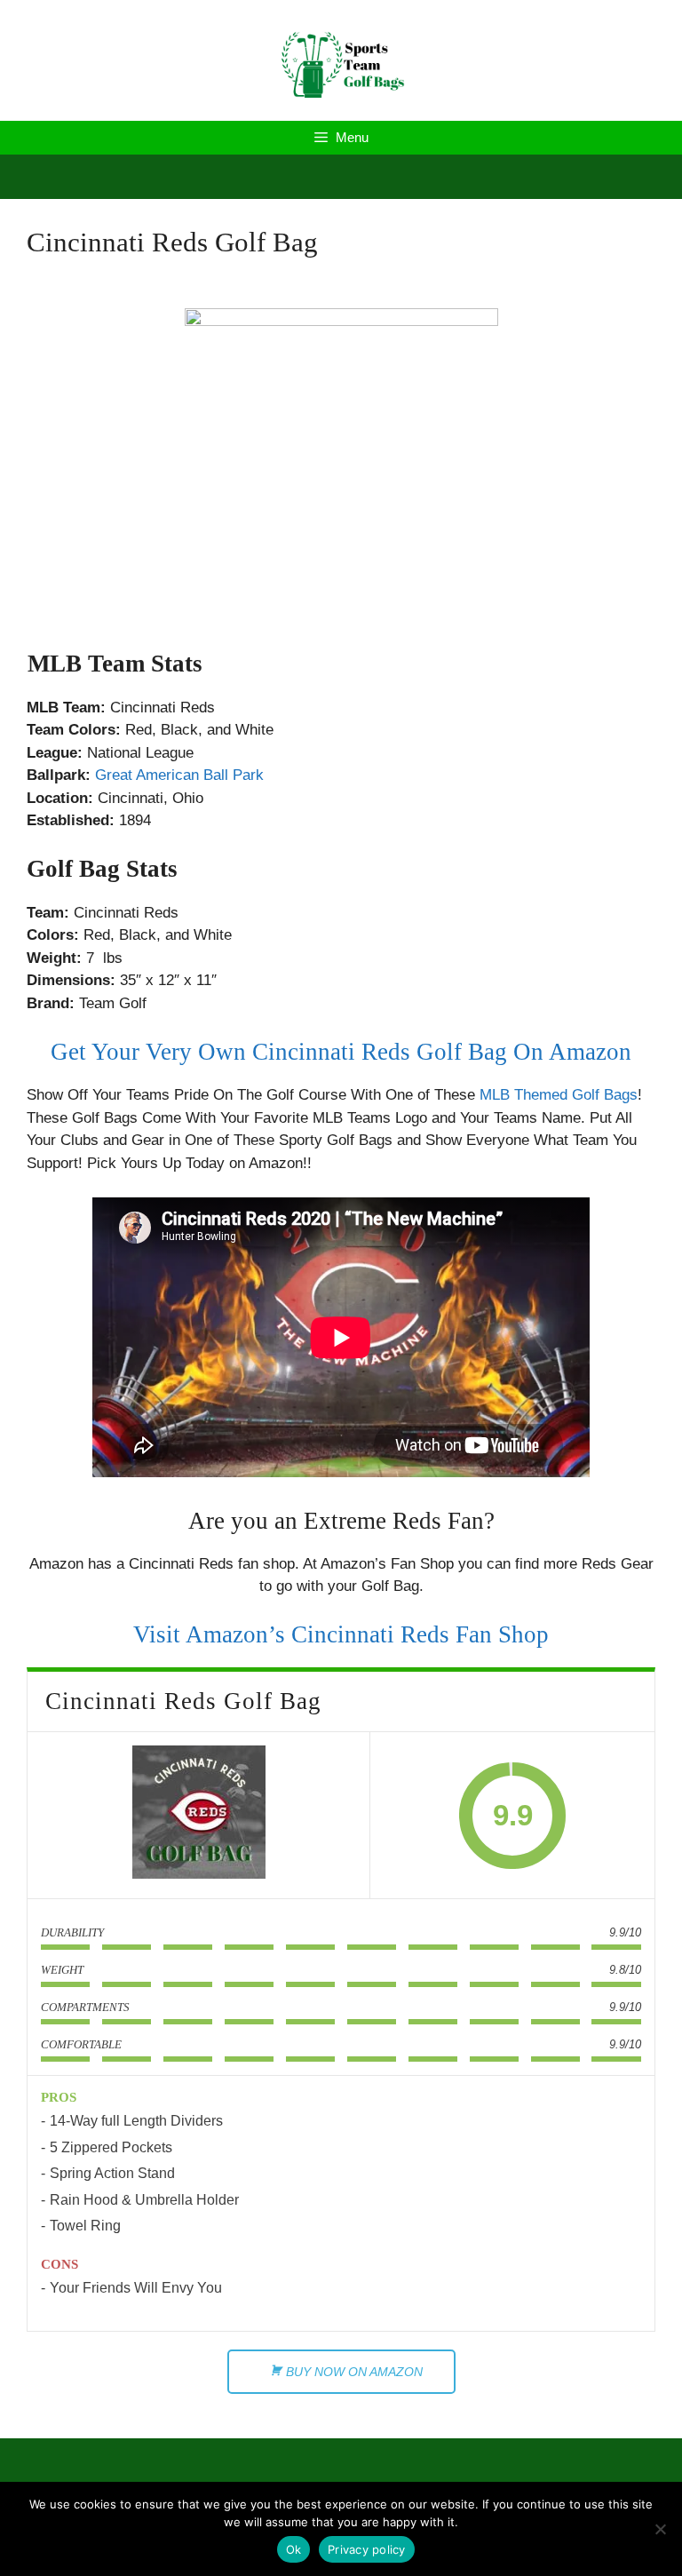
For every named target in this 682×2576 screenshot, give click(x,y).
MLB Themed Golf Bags (559, 1095)
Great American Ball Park (179, 775)
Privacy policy (367, 2549)
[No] (660, 2529)
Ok (294, 2549)
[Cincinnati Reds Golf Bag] (199, 1816)
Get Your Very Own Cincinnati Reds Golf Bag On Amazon (341, 1052)
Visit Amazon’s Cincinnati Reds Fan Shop (341, 1634)
